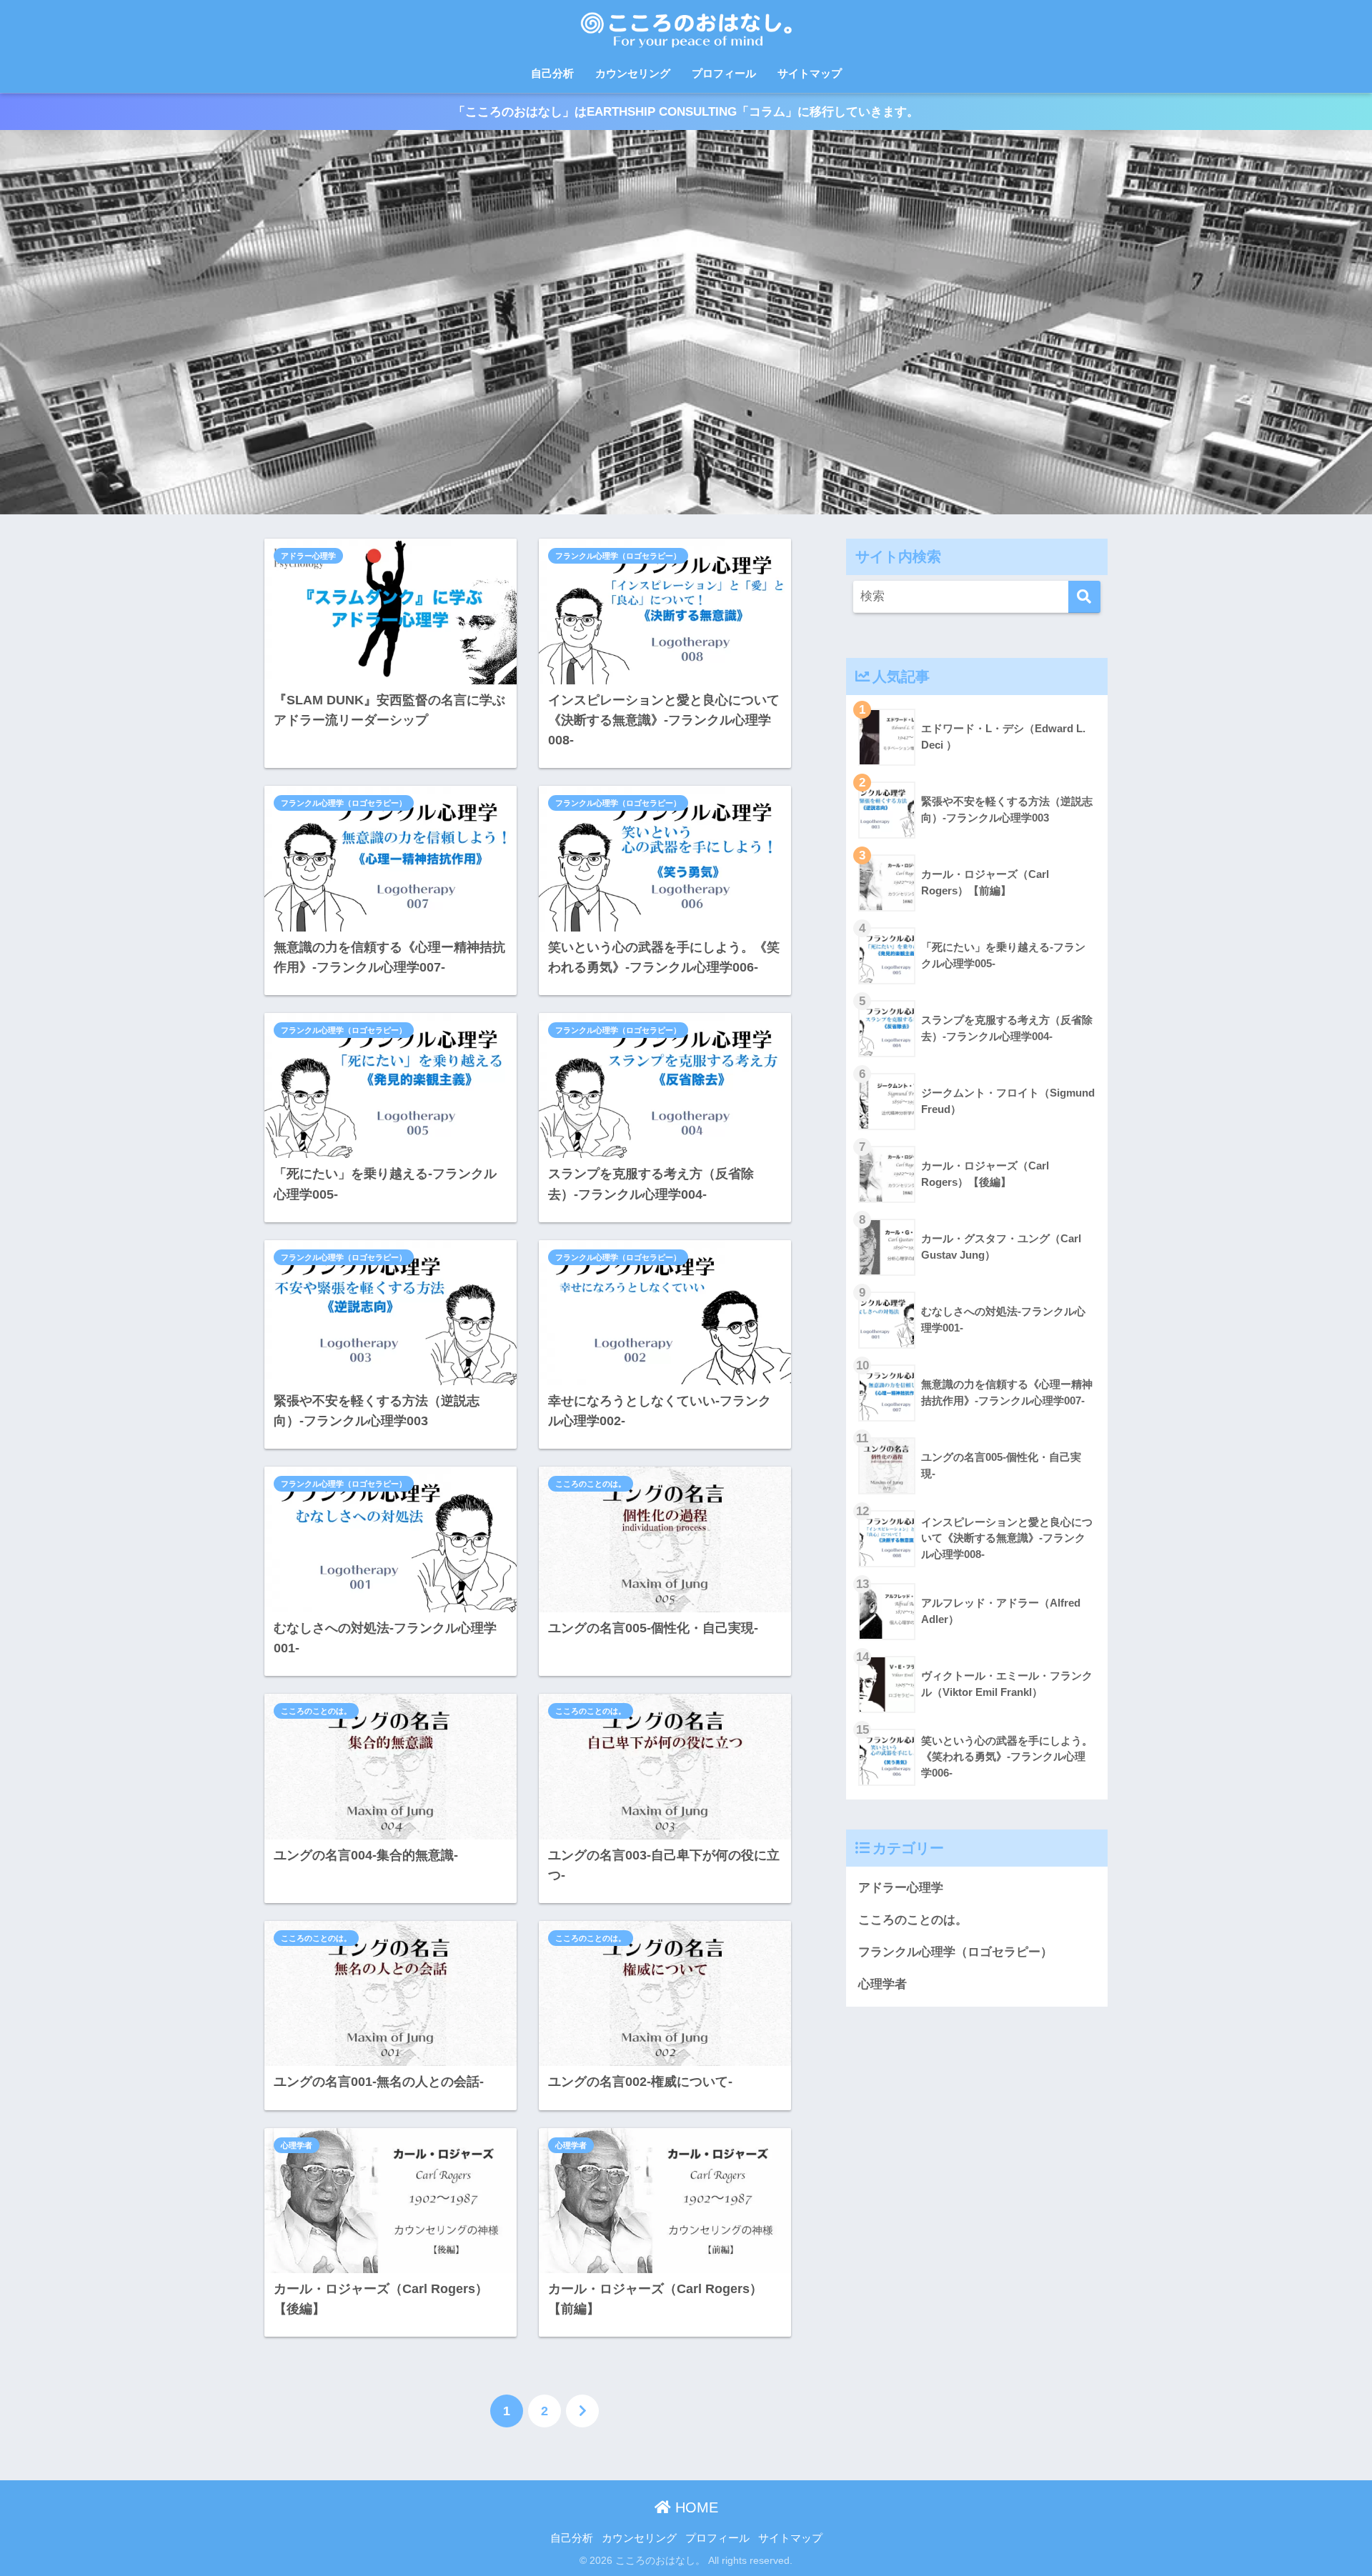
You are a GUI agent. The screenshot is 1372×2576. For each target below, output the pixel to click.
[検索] (1084, 597)
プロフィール (724, 73)
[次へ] (582, 2411)
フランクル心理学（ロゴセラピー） (618, 556)
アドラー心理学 (308, 556)
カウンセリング (633, 73)
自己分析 (552, 73)
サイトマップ (810, 73)
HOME (695, 2507)
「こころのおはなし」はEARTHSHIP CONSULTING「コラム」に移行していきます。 (686, 111)
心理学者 (297, 2145)
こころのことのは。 (591, 1484)
